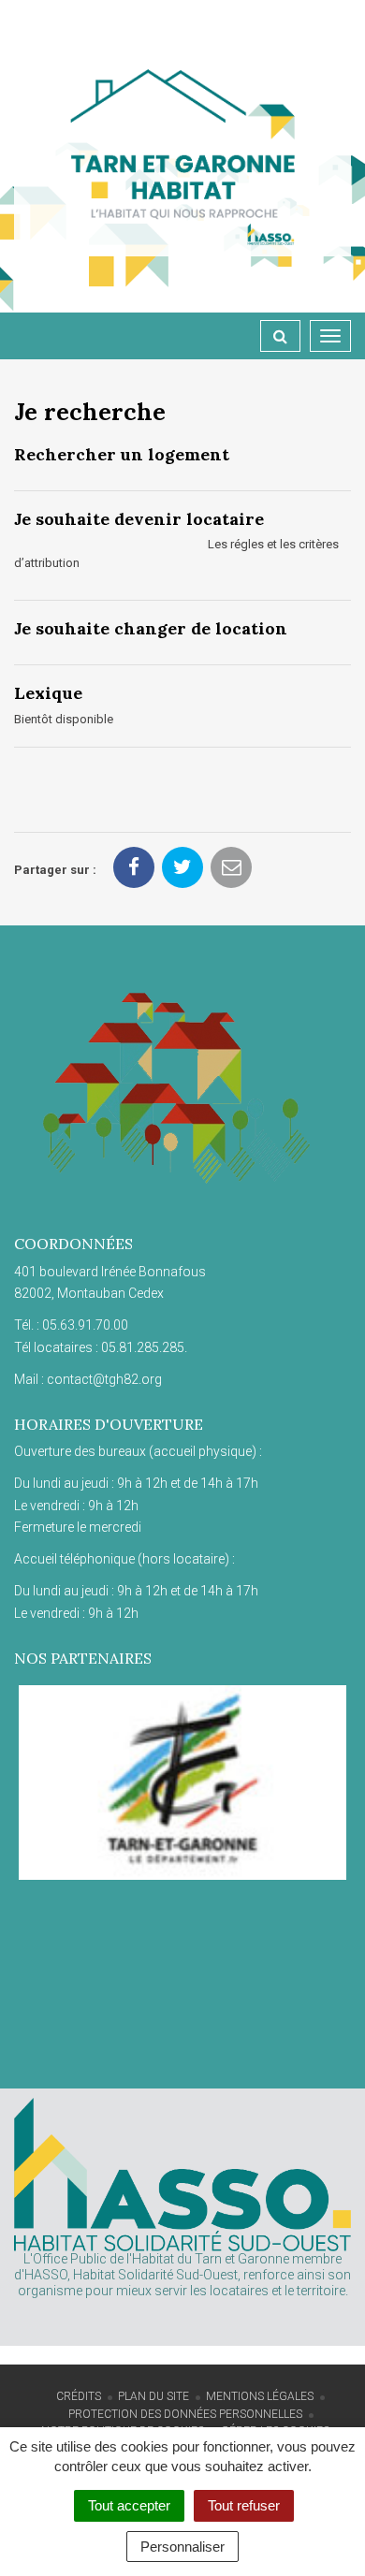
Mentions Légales (260, 2396)
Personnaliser (182, 2547)
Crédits (79, 2396)
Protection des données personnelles (185, 2414)
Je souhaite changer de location (151, 628)
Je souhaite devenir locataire (139, 519)
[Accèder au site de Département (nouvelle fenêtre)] (182, 1783)
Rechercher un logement (122, 454)
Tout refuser (244, 2505)
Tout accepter (129, 2505)
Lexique (48, 693)
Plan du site (153, 2396)
